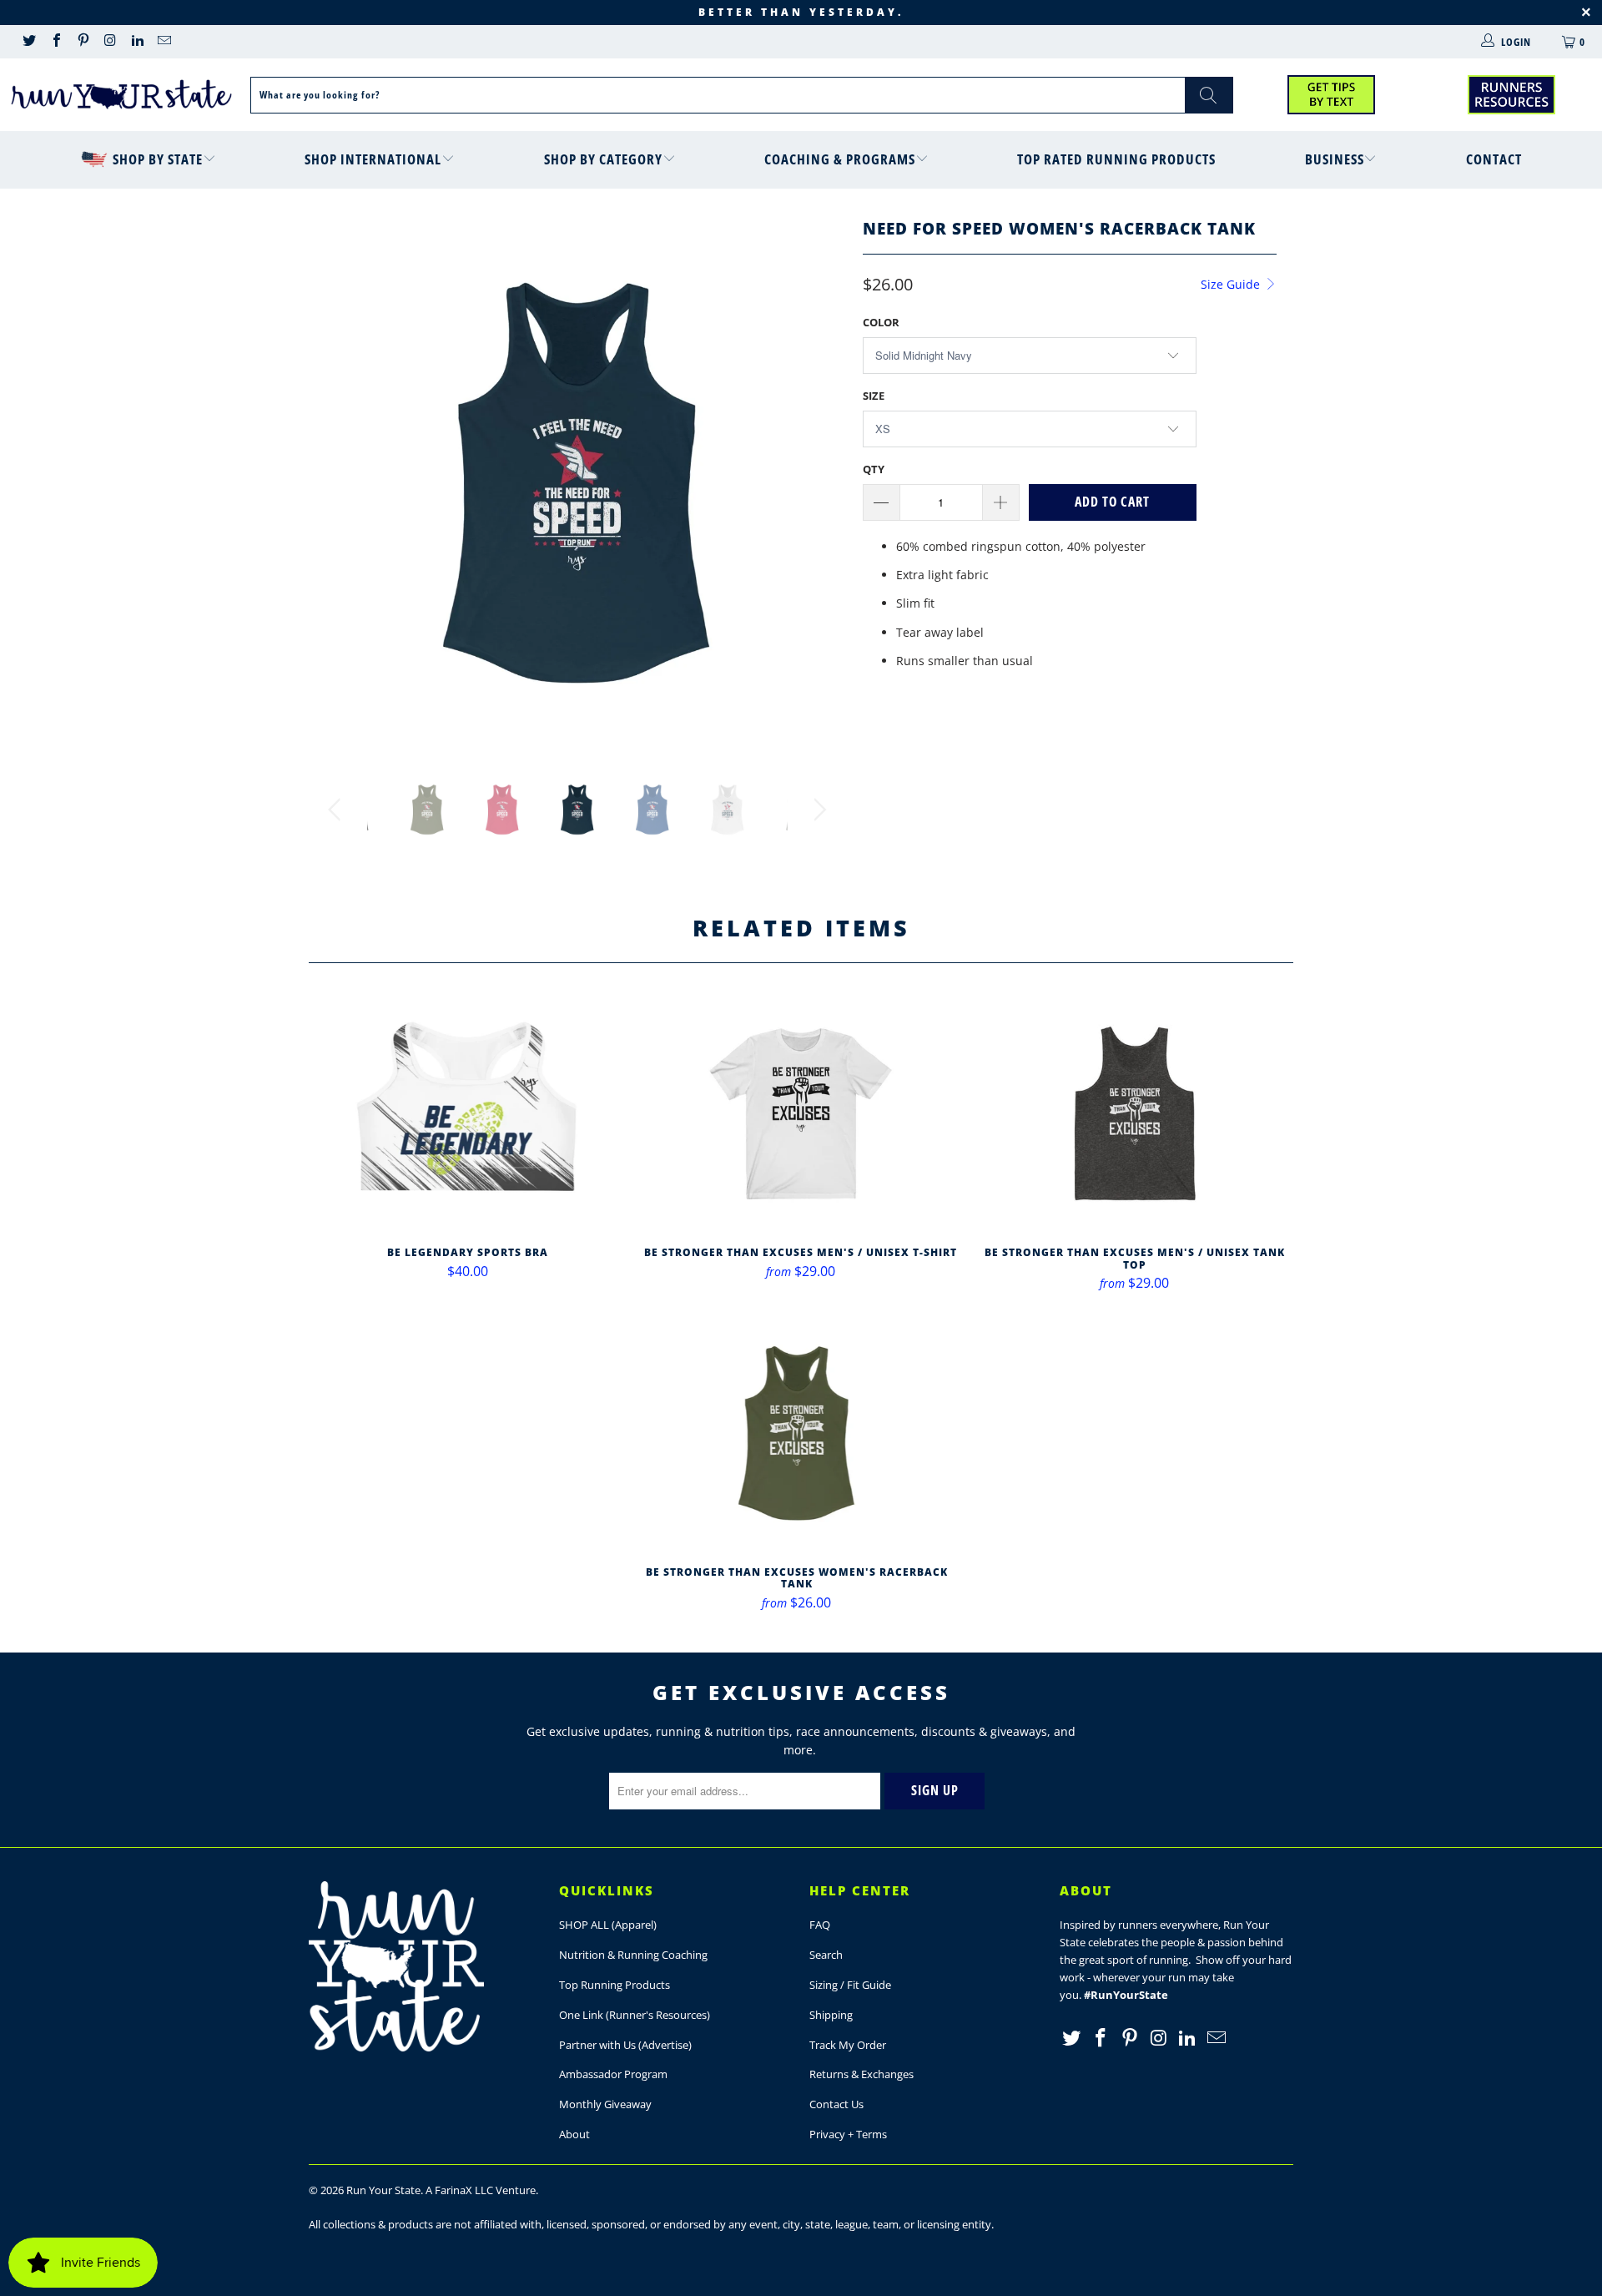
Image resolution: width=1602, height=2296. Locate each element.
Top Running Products (615, 1985)
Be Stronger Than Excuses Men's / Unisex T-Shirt (801, 1113)
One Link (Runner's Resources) (635, 2015)
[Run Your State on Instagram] (109, 42)
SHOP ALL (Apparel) (608, 1925)
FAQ (820, 1925)
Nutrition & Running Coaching (633, 1955)
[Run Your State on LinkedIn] (137, 42)
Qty (874, 469)
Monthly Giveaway (605, 2104)
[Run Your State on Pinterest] (83, 42)
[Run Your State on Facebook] (55, 42)
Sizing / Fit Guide (850, 1985)
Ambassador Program (613, 2074)
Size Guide (1232, 284)
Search (826, 1955)
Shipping (831, 2015)
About (574, 2134)
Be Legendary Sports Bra (467, 1113)
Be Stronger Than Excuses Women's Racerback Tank (797, 1433)
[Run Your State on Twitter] (28, 42)
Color (881, 322)
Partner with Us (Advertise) (625, 2045)
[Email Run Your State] (164, 42)
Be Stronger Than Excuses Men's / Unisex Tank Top (1135, 1113)
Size (874, 396)
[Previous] (338, 482)
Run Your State (383, 2190)
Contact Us (836, 2104)
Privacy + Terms (848, 2134)
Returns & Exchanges (861, 2074)
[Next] (817, 482)
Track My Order (848, 2045)
